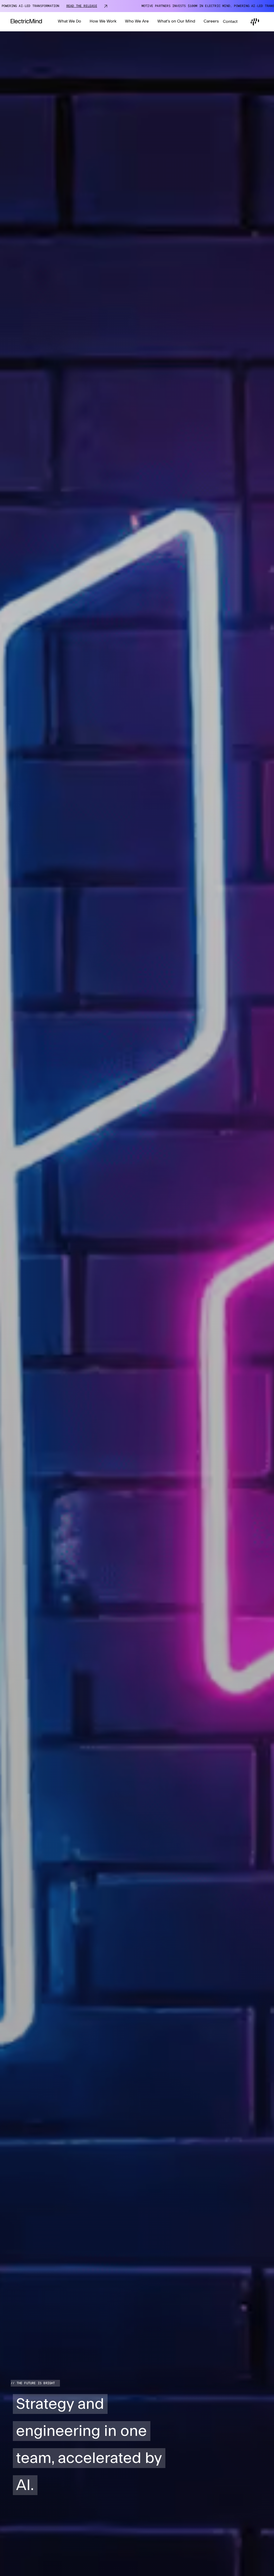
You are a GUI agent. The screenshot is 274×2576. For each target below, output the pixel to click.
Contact (230, 22)
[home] (26, 22)
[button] (69, 22)
